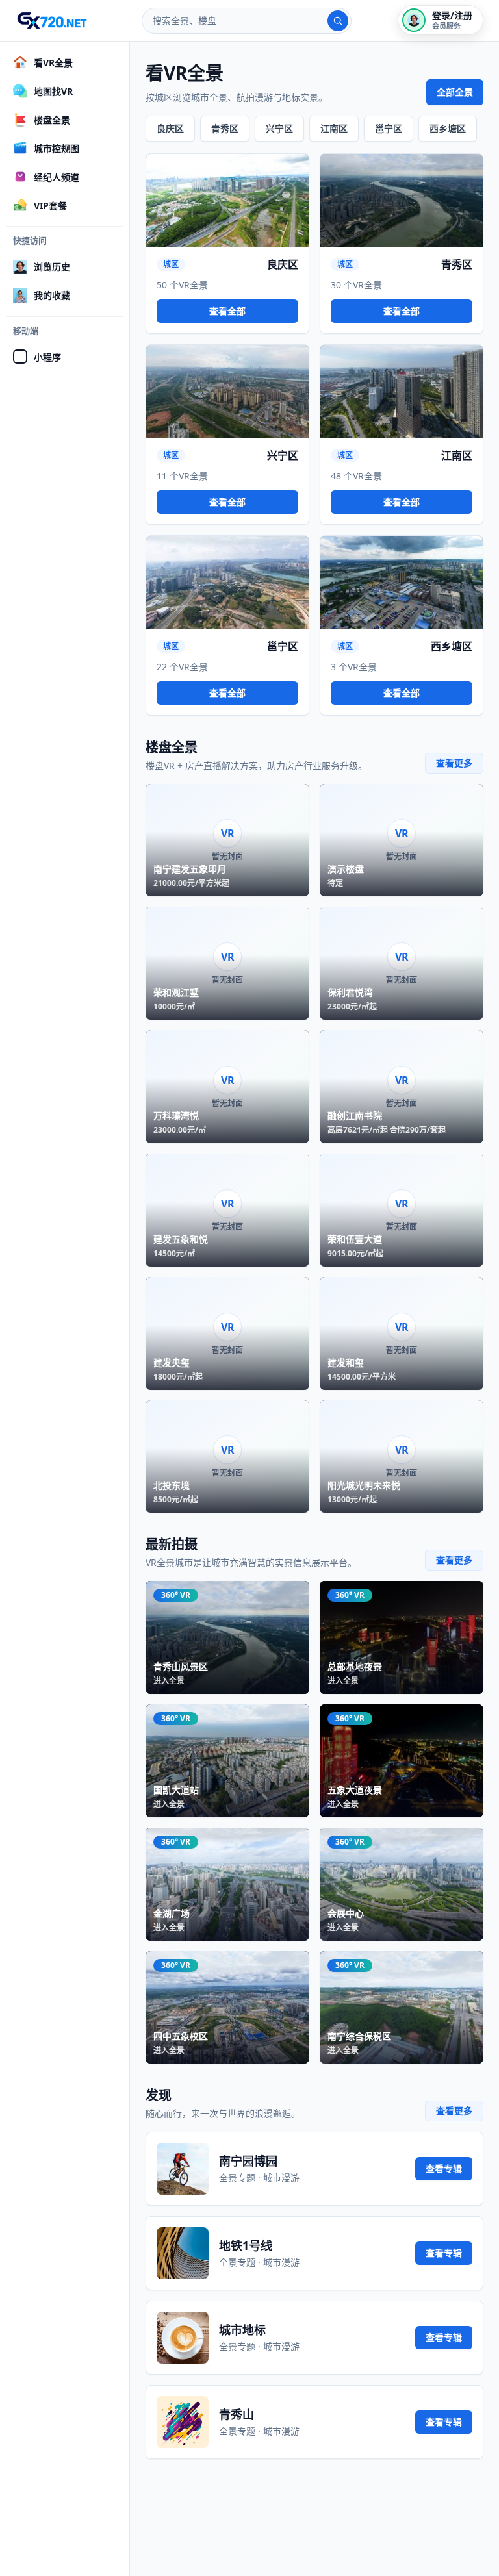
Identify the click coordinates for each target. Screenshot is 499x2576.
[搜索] (338, 21)
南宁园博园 (248, 2161)
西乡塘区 (448, 128)
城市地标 (242, 2330)
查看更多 (454, 763)
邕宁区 (389, 128)
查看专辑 (444, 2168)
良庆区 (170, 128)
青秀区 (225, 128)
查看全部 (227, 311)
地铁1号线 (246, 2245)
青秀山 (237, 2414)
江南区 (334, 128)
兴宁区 (279, 128)
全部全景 (455, 92)
